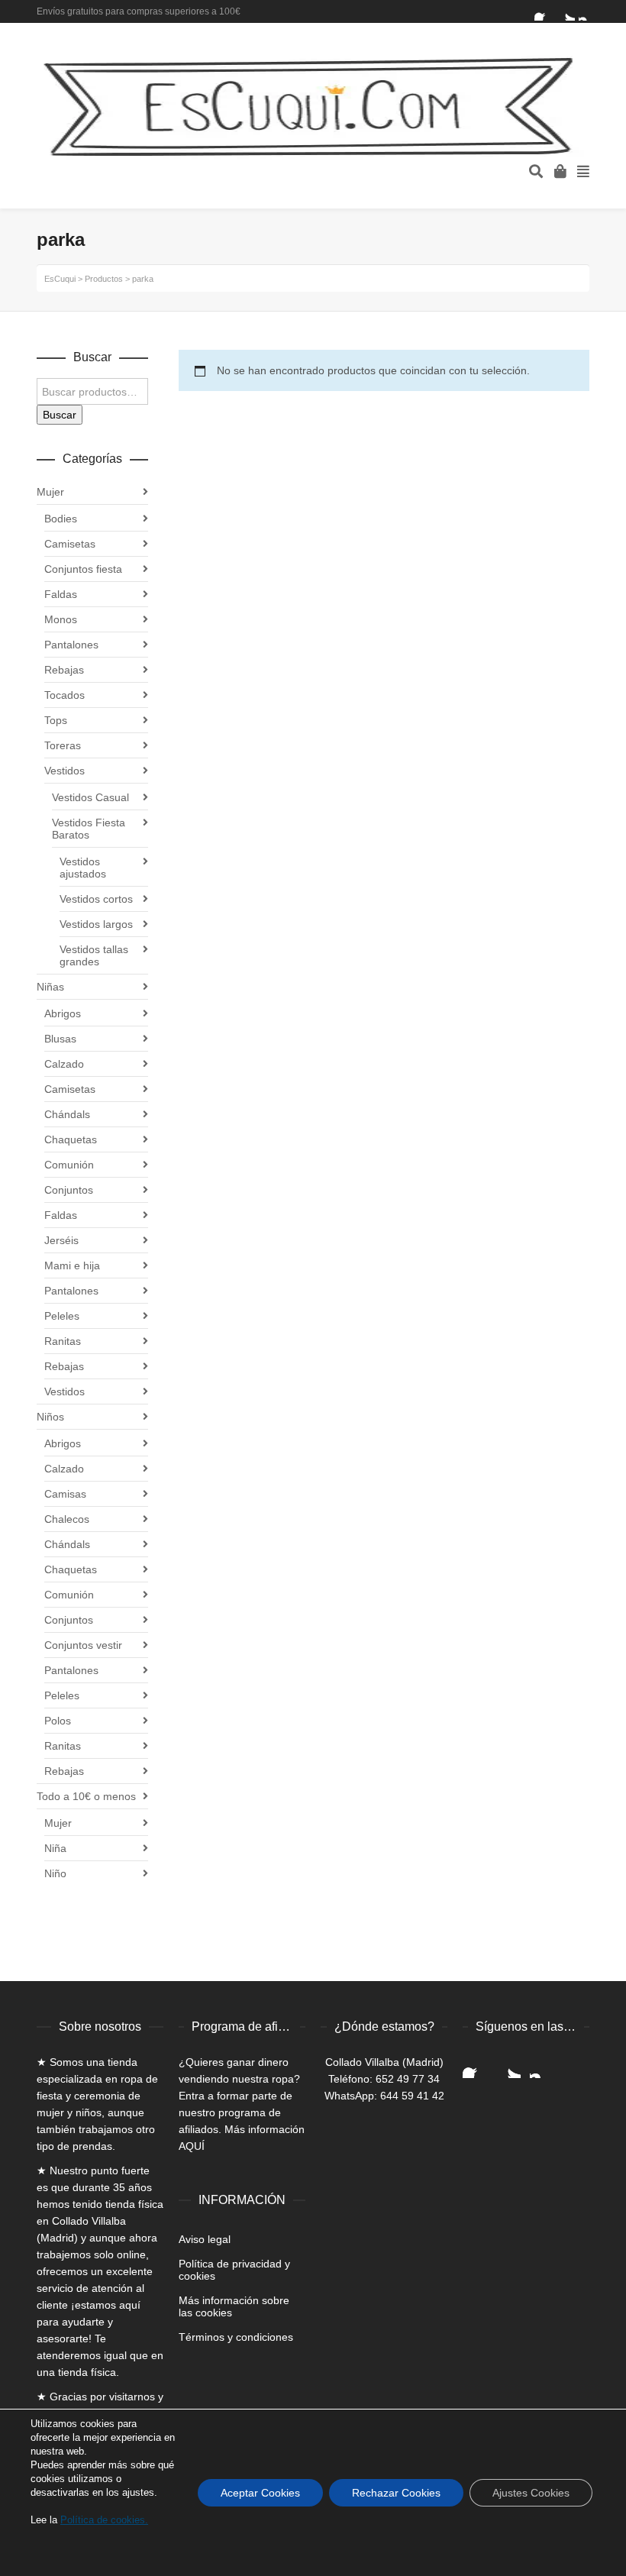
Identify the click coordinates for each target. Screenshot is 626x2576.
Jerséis (61, 1240)
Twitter (566, 11)
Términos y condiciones (236, 2337)
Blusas (60, 1039)
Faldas (61, 594)
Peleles (62, 1316)
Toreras (63, 745)
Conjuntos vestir (83, 1645)
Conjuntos (69, 1190)
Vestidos (65, 771)
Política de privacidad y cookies (234, 2270)
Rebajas (64, 670)
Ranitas (63, 1341)
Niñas (50, 987)
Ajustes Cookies (531, 2493)
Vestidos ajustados (83, 868)
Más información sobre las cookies (234, 2306)
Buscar (60, 415)
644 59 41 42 (412, 2096)
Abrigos (63, 1013)
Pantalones (71, 645)
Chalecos (67, 1519)
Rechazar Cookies (396, 2493)
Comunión (69, 1165)
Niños (50, 1417)
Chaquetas (71, 1139)
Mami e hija (72, 1265)
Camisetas (70, 544)
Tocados (65, 695)
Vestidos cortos (96, 899)
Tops (56, 720)
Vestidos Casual (90, 797)
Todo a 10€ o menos (86, 1796)
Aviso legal (205, 2239)
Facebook (544, 11)
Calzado (64, 1064)
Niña (55, 1848)
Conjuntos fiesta (83, 569)
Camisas (65, 1494)
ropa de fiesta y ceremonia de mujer (97, 2096)
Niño (55, 1873)
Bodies (61, 519)
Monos (61, 619)
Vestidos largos (96, 924)
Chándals (67, 1114)
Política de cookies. (104, 2520)
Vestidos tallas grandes (94, 955)
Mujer (50, 492)
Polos (58, 1721)
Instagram (588, 11)
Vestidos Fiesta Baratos (89, 829)
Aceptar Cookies (260, 2493)
